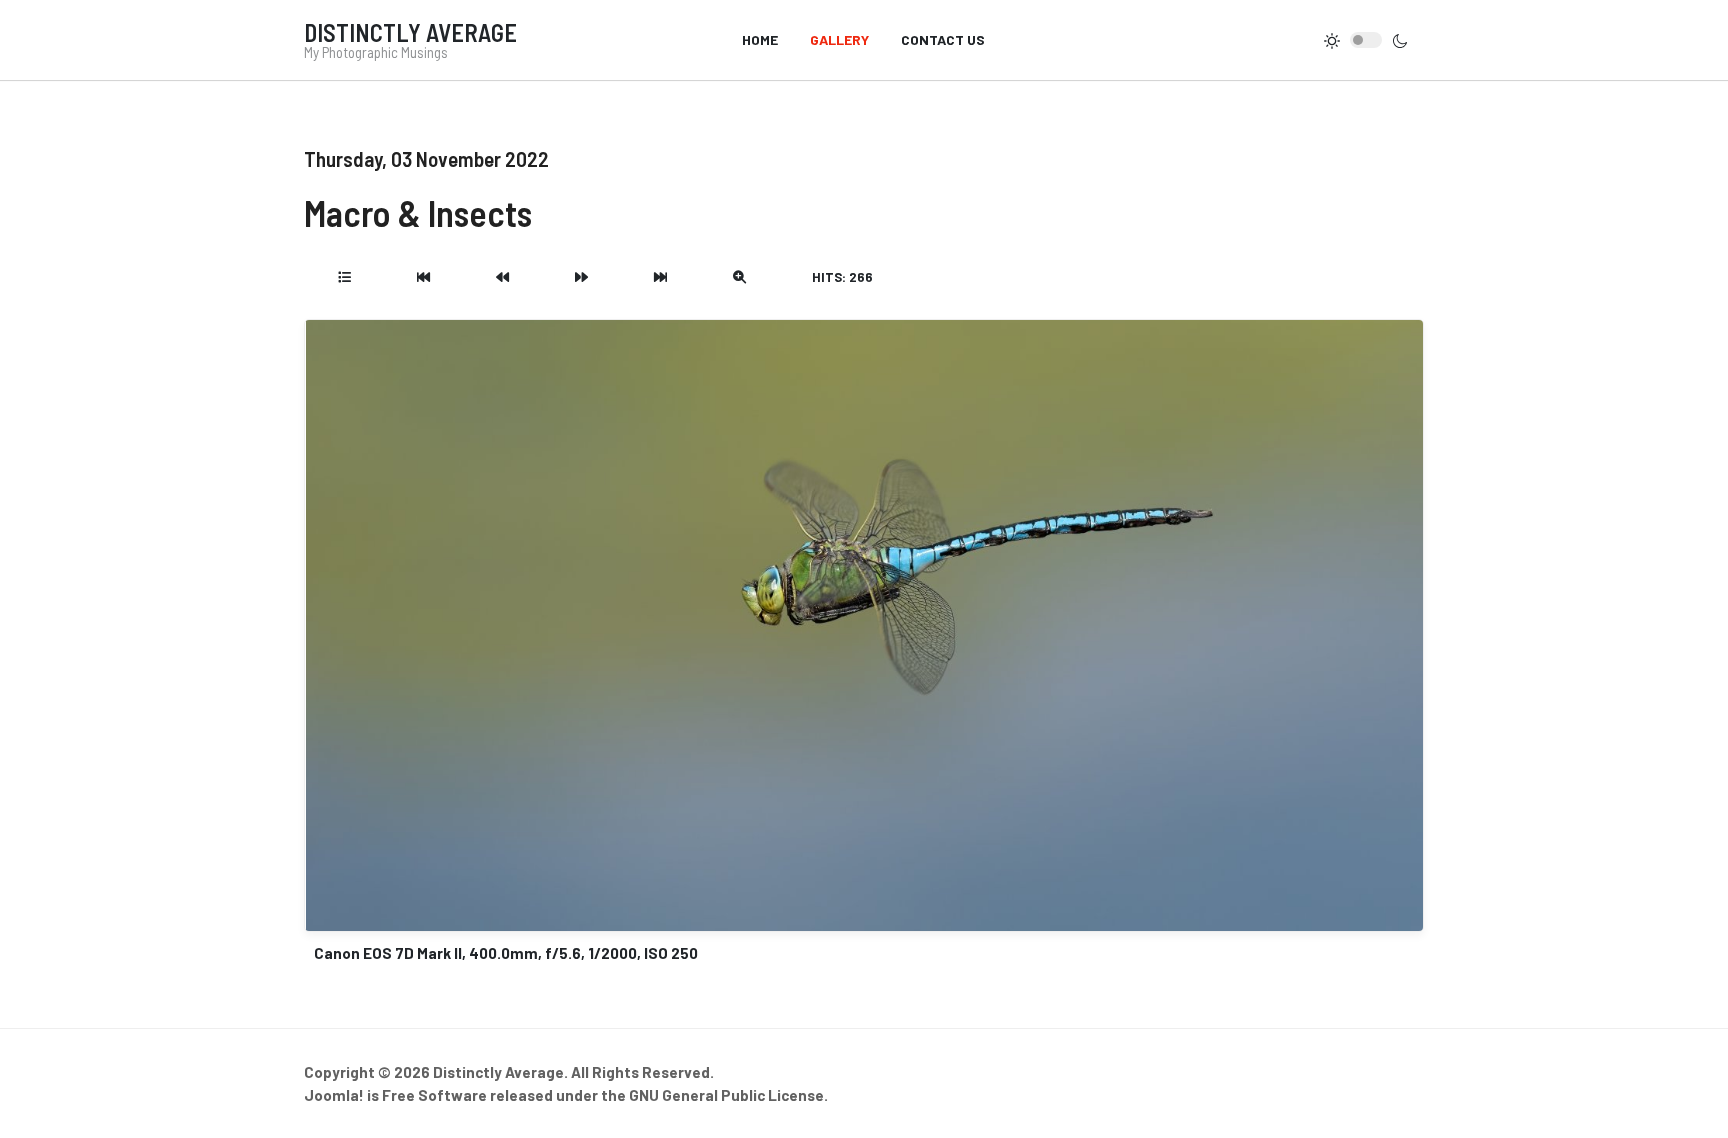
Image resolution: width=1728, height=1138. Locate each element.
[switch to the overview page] (344, 277)
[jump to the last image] (660, 277)
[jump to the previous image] (502, 277)
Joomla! (334, 1095)
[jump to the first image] (423, 277)
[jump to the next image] (581, 277)
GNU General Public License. (728, 1095)
